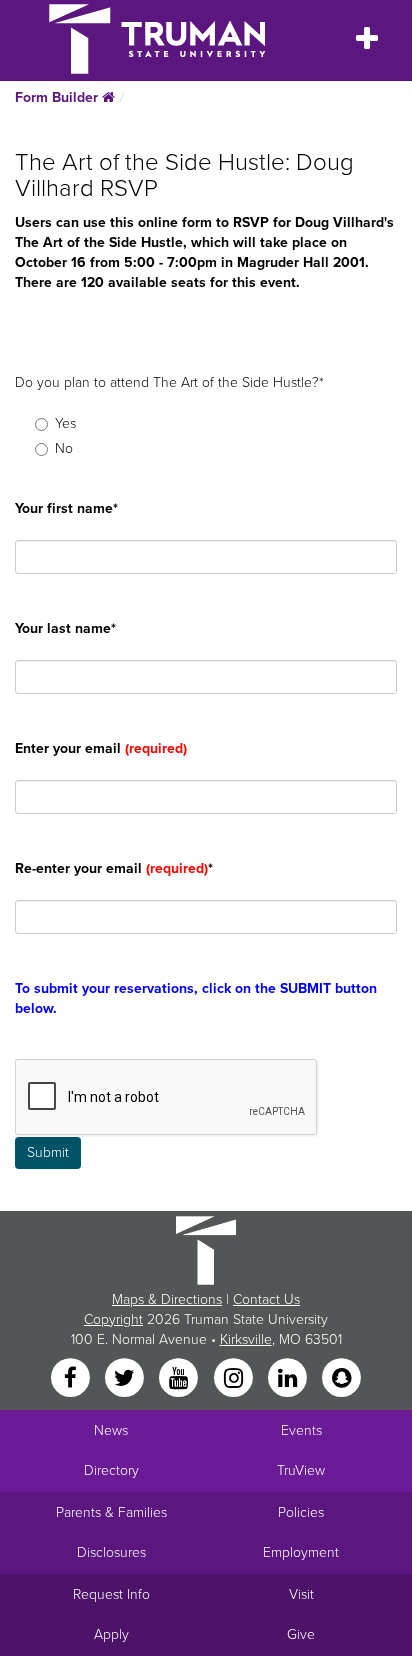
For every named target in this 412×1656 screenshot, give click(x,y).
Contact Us (266, 1299)
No (64, 448)
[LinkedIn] (289, 1378)
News (111, 1430)
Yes (65, 423)
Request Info (111, 1594)
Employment (301, 1552)
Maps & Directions (167, 1299)
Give (301, 1634)
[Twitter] (126, 1378)
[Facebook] (72, 1378)
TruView (301, 1470)
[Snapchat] (342, 1378)
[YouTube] (181, 1378)
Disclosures (111, 1552)
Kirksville (246, 1339)
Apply (111, 1634)
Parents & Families (111, 1512)
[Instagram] (235, 1378)
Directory (111, 1470)
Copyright (113, 1319)
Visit (301, 1594)
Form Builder (58, 97)
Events (301, 1430)
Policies (301, 1512)
